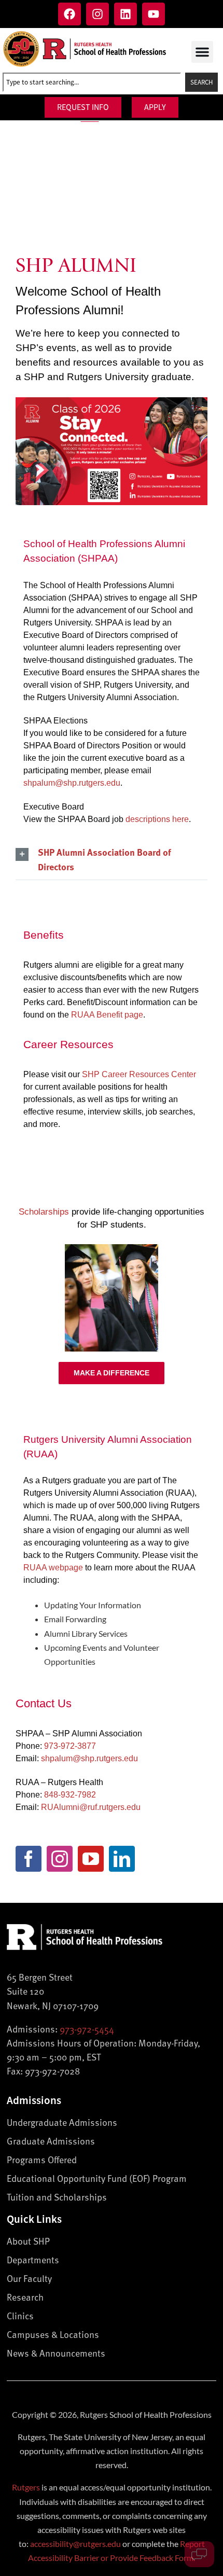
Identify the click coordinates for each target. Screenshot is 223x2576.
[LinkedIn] (122, 1859)
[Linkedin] (126, 14)
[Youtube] (154, 14)
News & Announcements (56, 2353)
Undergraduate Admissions (62, 2122)
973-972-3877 (70, 1746)
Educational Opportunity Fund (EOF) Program (97, 2178)
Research (25, 2297)
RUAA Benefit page (107, 1015)
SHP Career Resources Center (139, 1074)
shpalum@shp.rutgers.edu (72, 783)
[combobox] (92, 82)
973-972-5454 (87, 2029)
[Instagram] (97, 14)
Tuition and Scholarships (57, 2197)
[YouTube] (91, 1859)
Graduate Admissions (51, 2141)
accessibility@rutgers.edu (75, 2544)
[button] (202, 52)
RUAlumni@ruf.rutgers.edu (91, 1807)
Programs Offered (42, 2159)
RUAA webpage (53, 1568)
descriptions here (157, 819)
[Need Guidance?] (199, 2554)
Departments (33, 2259)
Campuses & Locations (53, 2334)
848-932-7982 (70, 1795)
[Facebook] (69, 14)
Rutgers (26, 2487)
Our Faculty (29, 2278)
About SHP (28, 2241)
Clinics (20, 2315)
